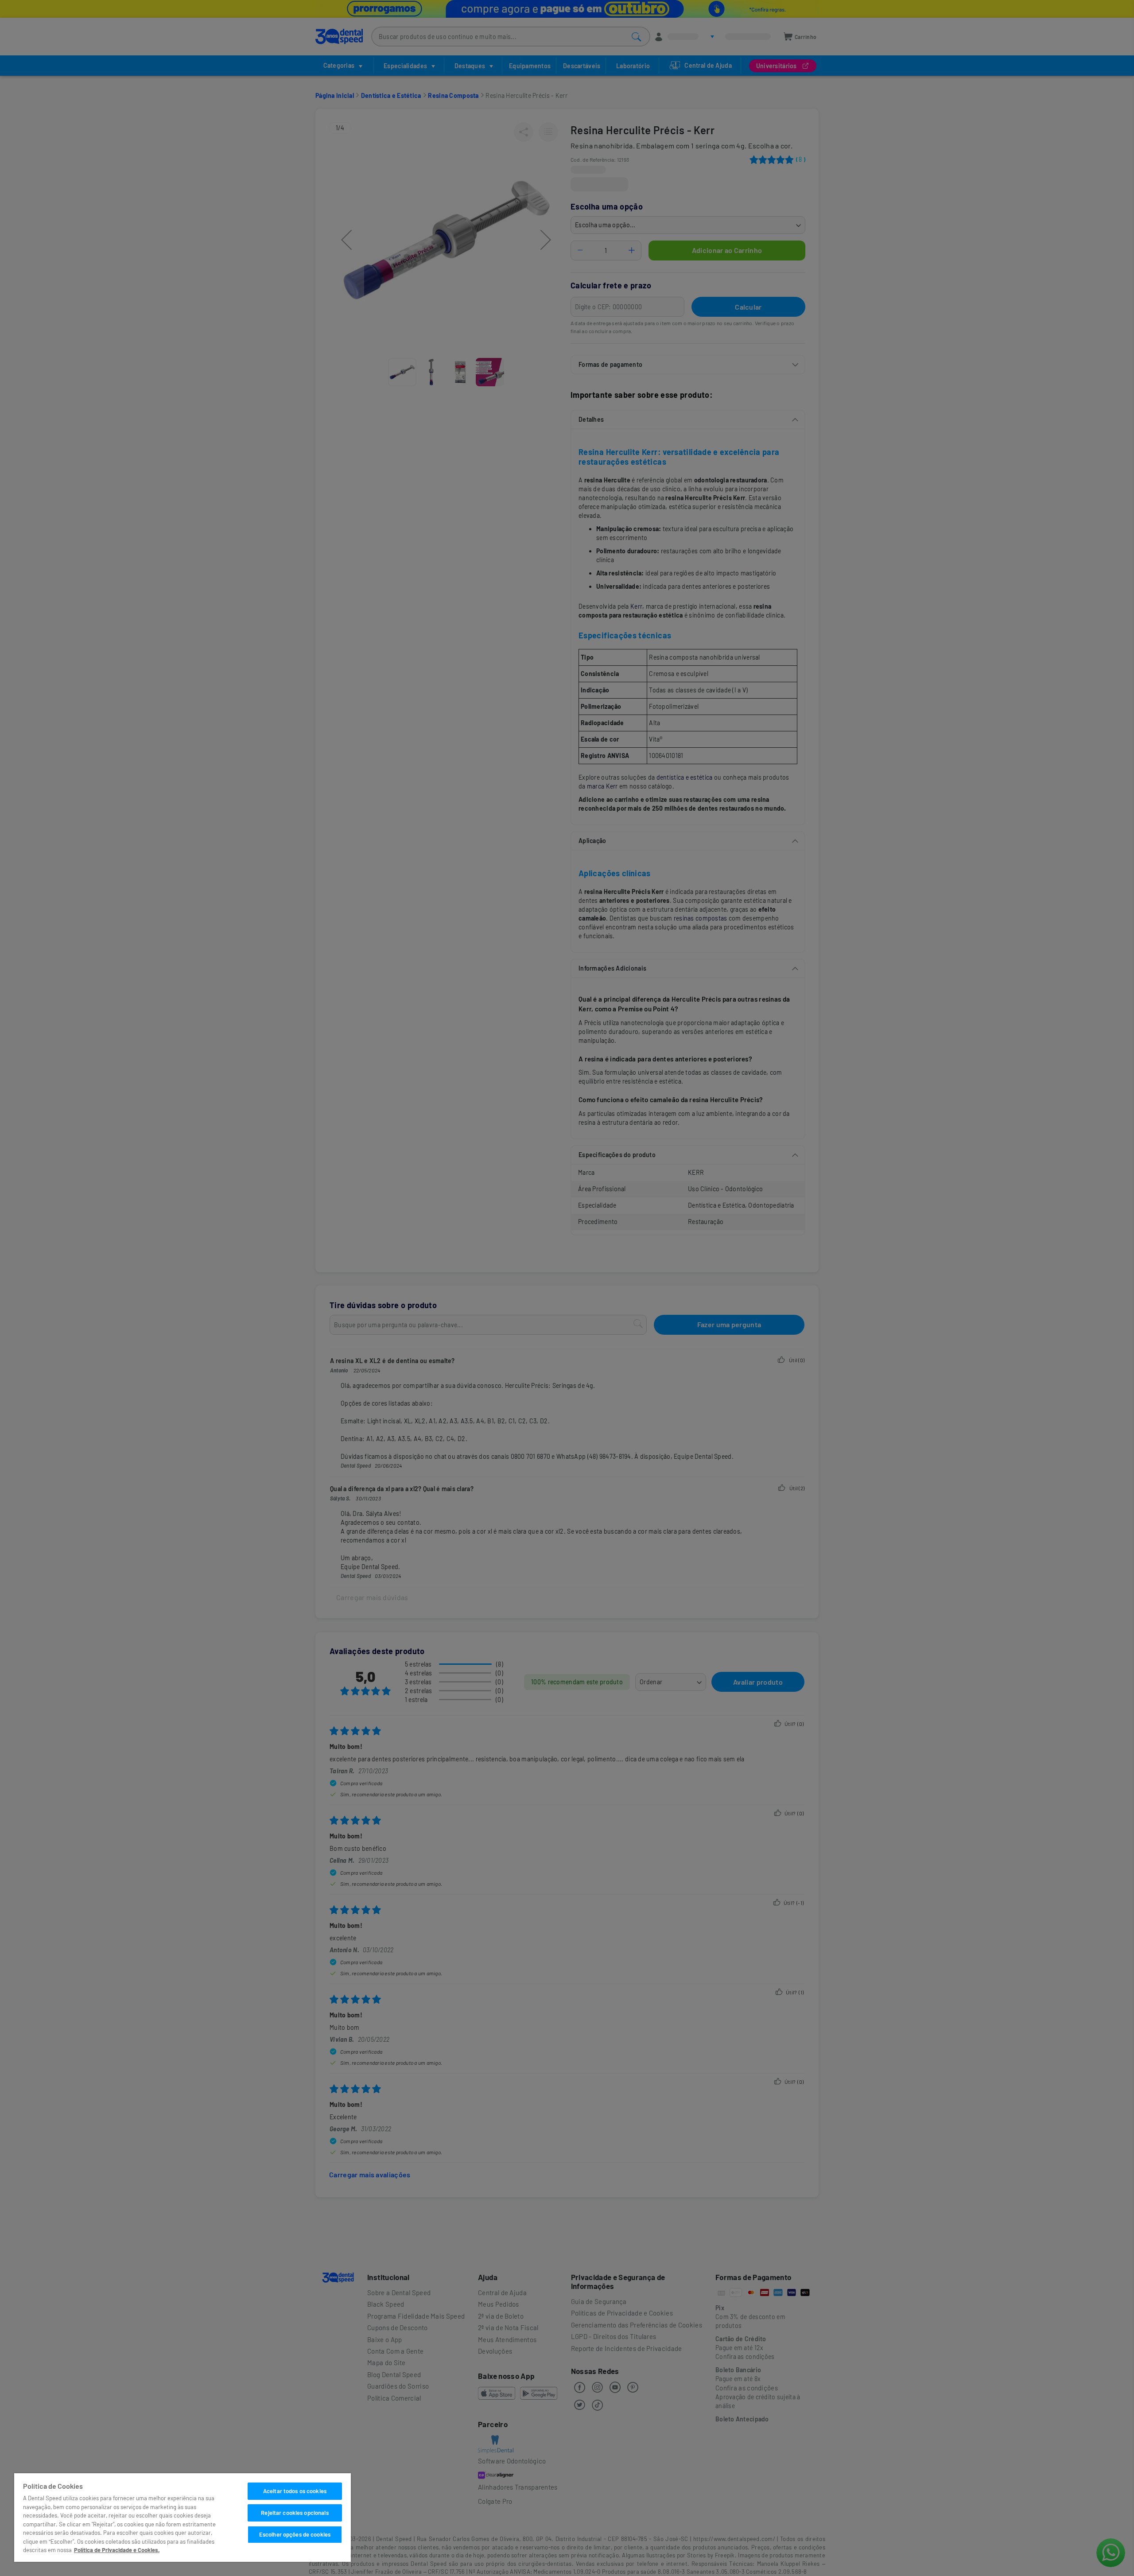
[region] (183, 2518)
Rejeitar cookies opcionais (295, 2513)
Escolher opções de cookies (295, 2534)
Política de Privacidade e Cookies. (117, 2550)
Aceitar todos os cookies (295, 2491)
